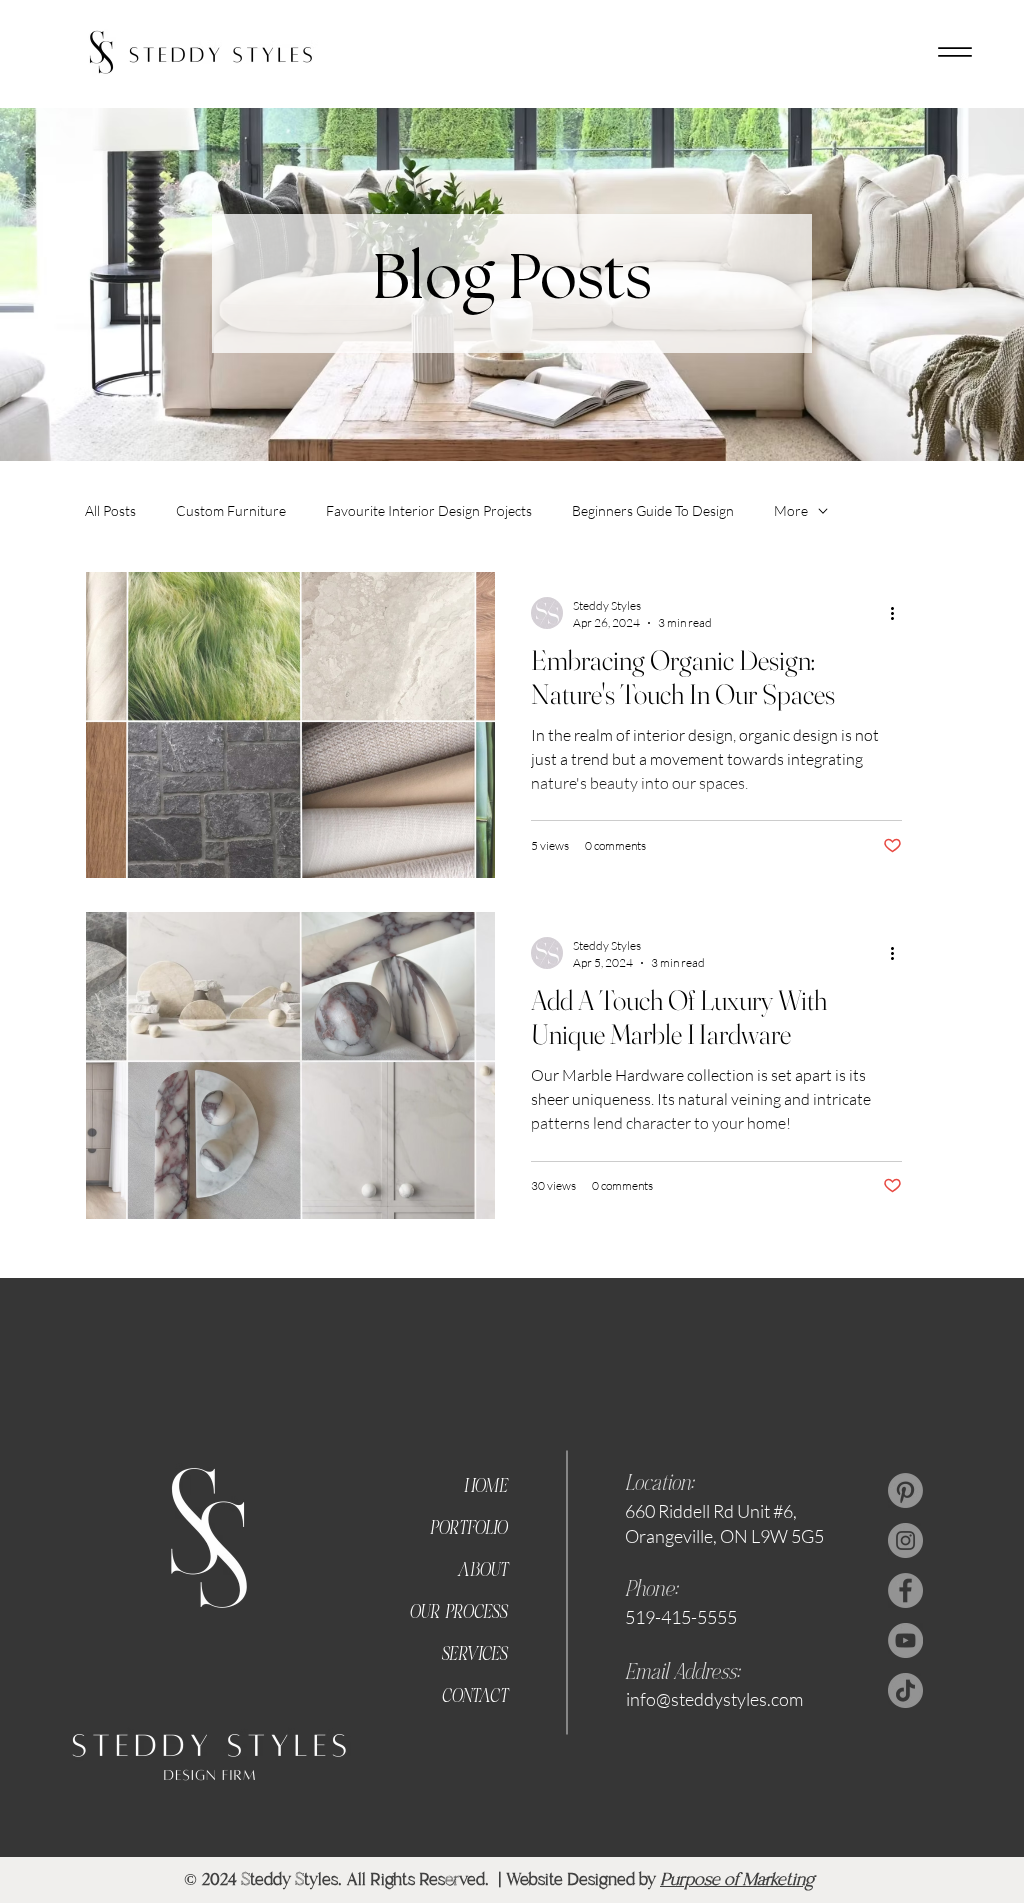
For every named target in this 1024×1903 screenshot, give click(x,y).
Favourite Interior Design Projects (429, 510)
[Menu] (955, 52)
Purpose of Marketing (737, 1879)
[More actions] (899, 613)
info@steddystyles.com (714, 1699)
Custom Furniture (231, 510)
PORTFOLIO (468, 1529)
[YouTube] (905, 1640)
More (791, 510)
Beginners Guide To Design (653, 510)
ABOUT (482, 1571)
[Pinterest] (905, 1490)
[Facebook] (905, 1590)
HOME (485, 1487)
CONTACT (474, 1697)
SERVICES (474, 1655)
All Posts (110, 510)
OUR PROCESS (458, 1613)
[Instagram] (905, 1540)
